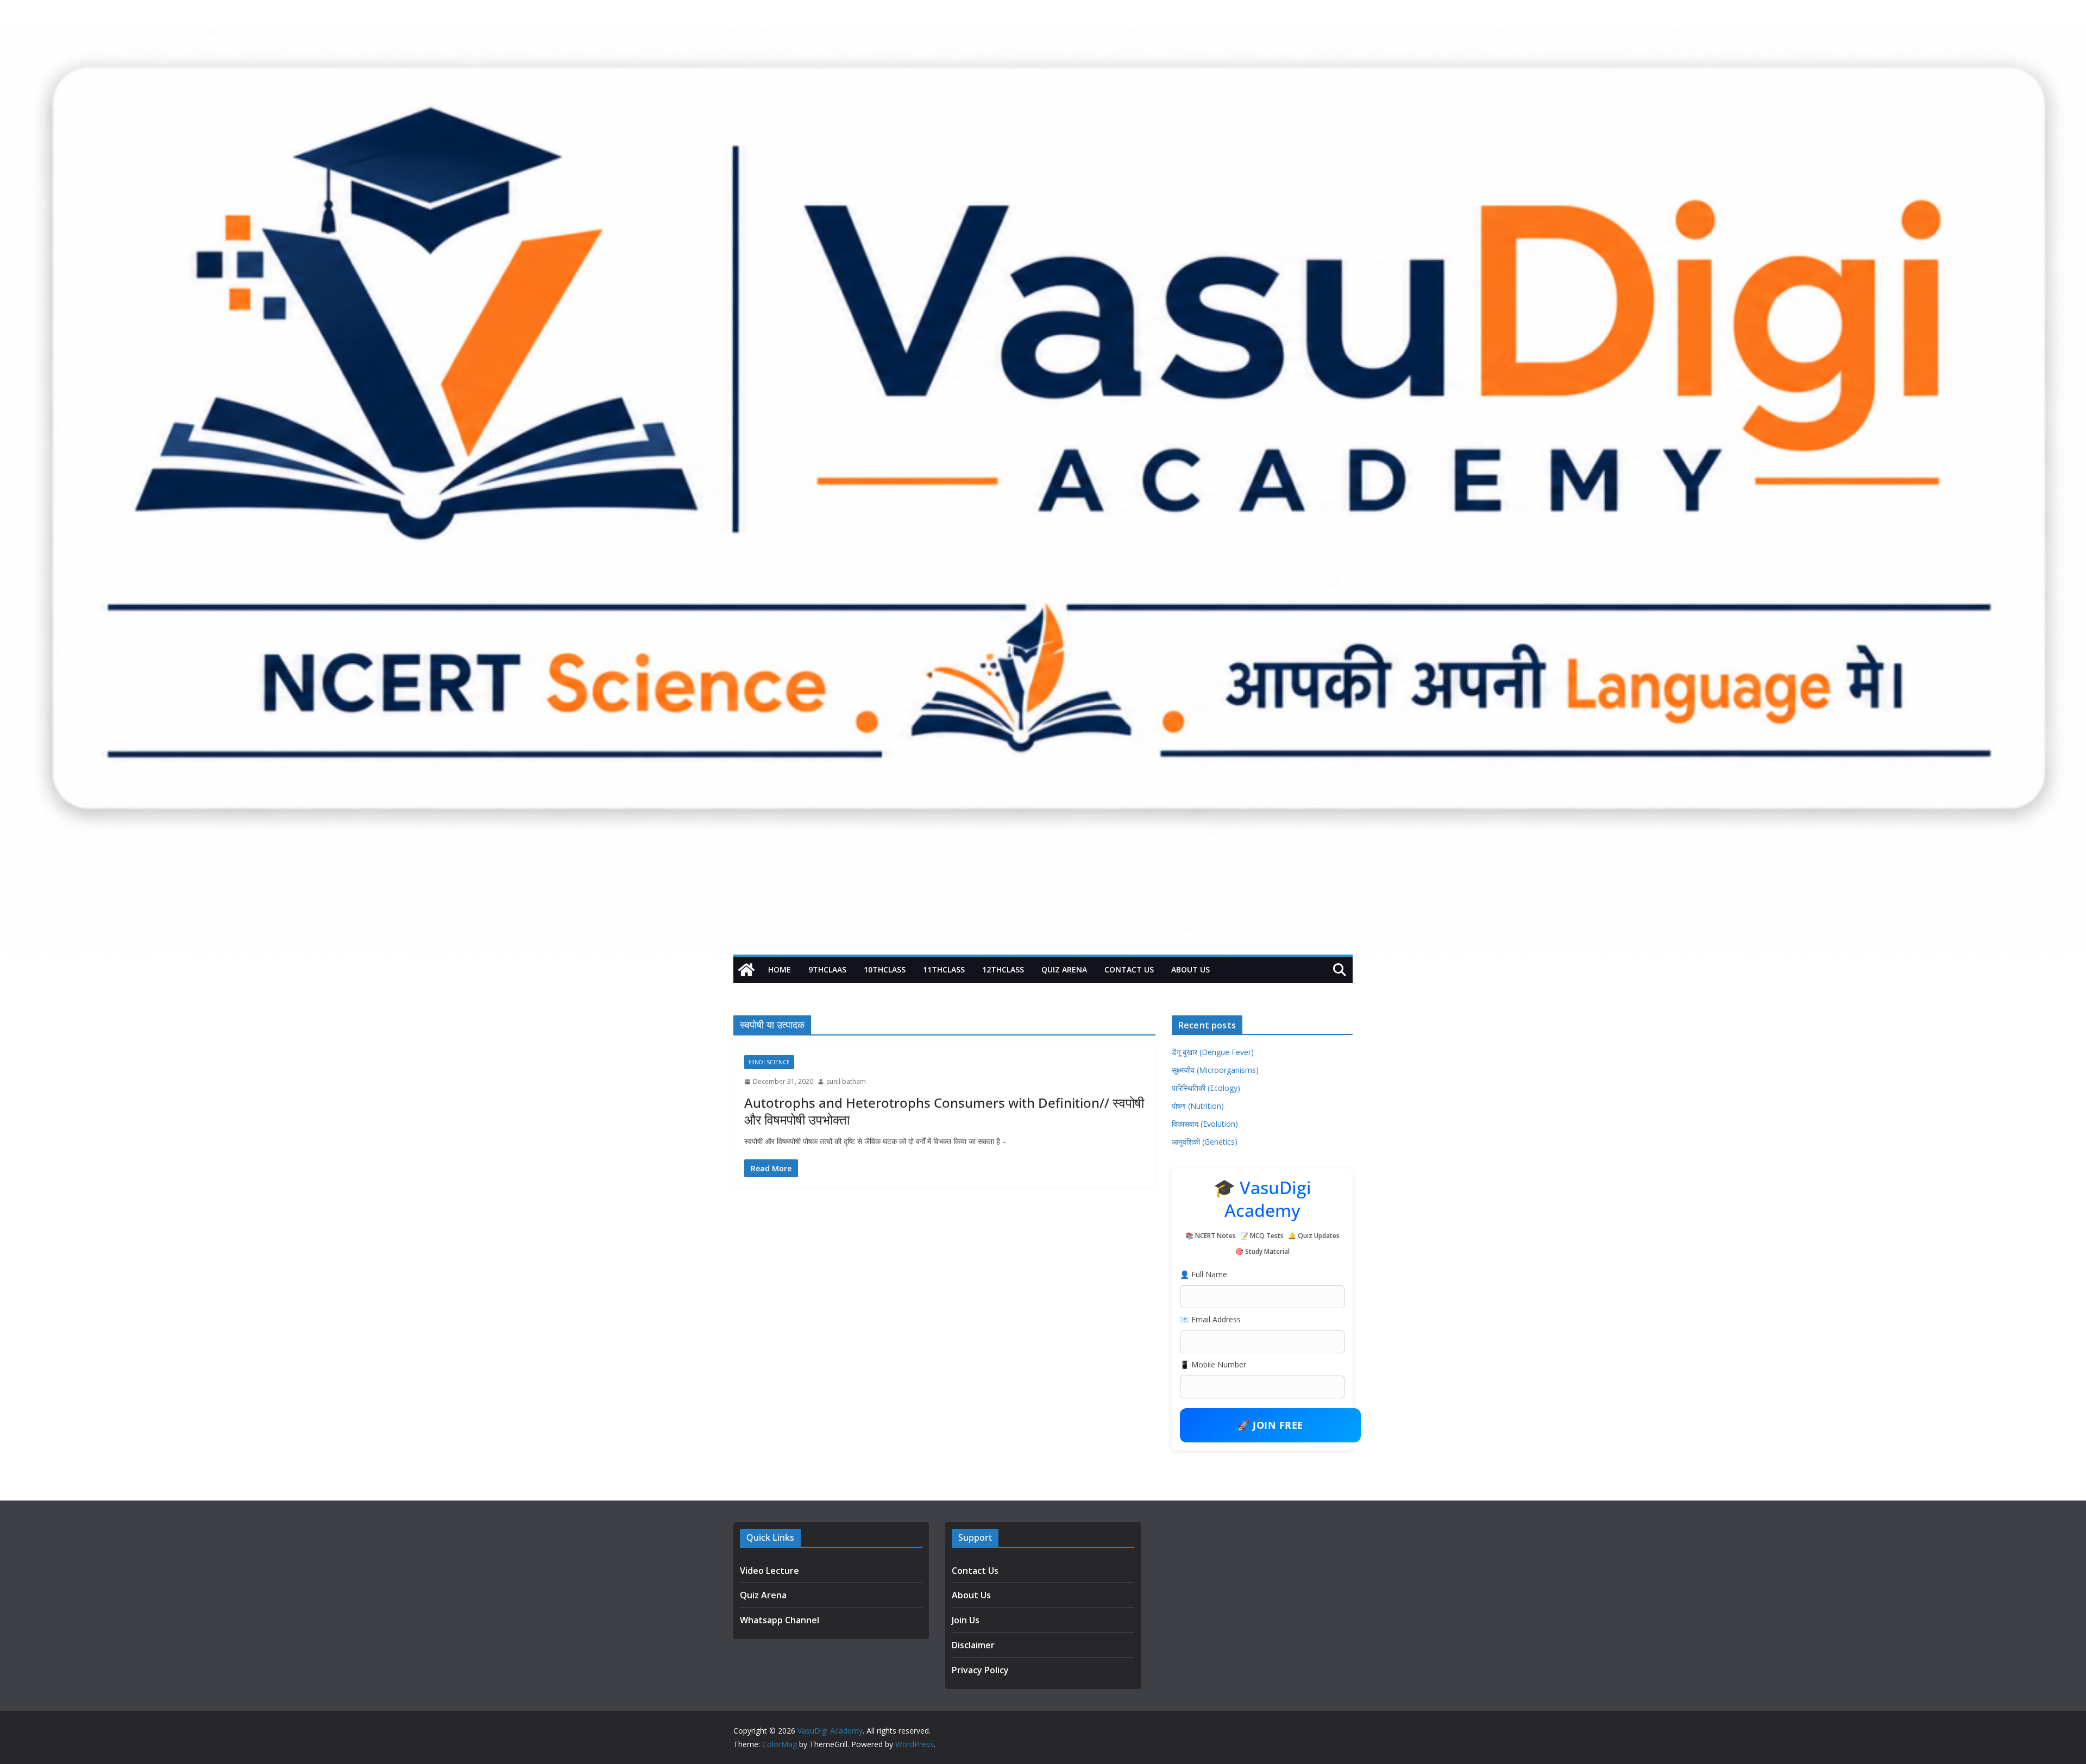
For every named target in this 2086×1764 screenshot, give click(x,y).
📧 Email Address (1210, 1319)
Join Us (966, 1620)
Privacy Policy (980, 1670)
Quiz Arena (1064, 969)
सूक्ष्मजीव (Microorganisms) (1215, 1070)
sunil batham (846, 1081)
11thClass (944, 969)
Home (780, 969)
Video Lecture (769, 1571)
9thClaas (827, 969)
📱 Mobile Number (1213, 1364)
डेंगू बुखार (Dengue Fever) (1213, 1052)
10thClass (885, 969)
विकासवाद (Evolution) (1205, 1124)
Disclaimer (973, 1645)
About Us (1190, 969)
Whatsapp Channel (780, 1620)
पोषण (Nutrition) (1198, 1106)
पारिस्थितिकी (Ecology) (1206, 1088)
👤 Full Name (1204, 1274)
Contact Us (1129, 969)
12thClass (1003, 969)
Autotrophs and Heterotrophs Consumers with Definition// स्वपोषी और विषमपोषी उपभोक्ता (944, 1111)
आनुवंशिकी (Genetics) (1205, 1142)
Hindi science (769, 1062)
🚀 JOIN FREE (1270, 1425)
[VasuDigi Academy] (746, 970)
